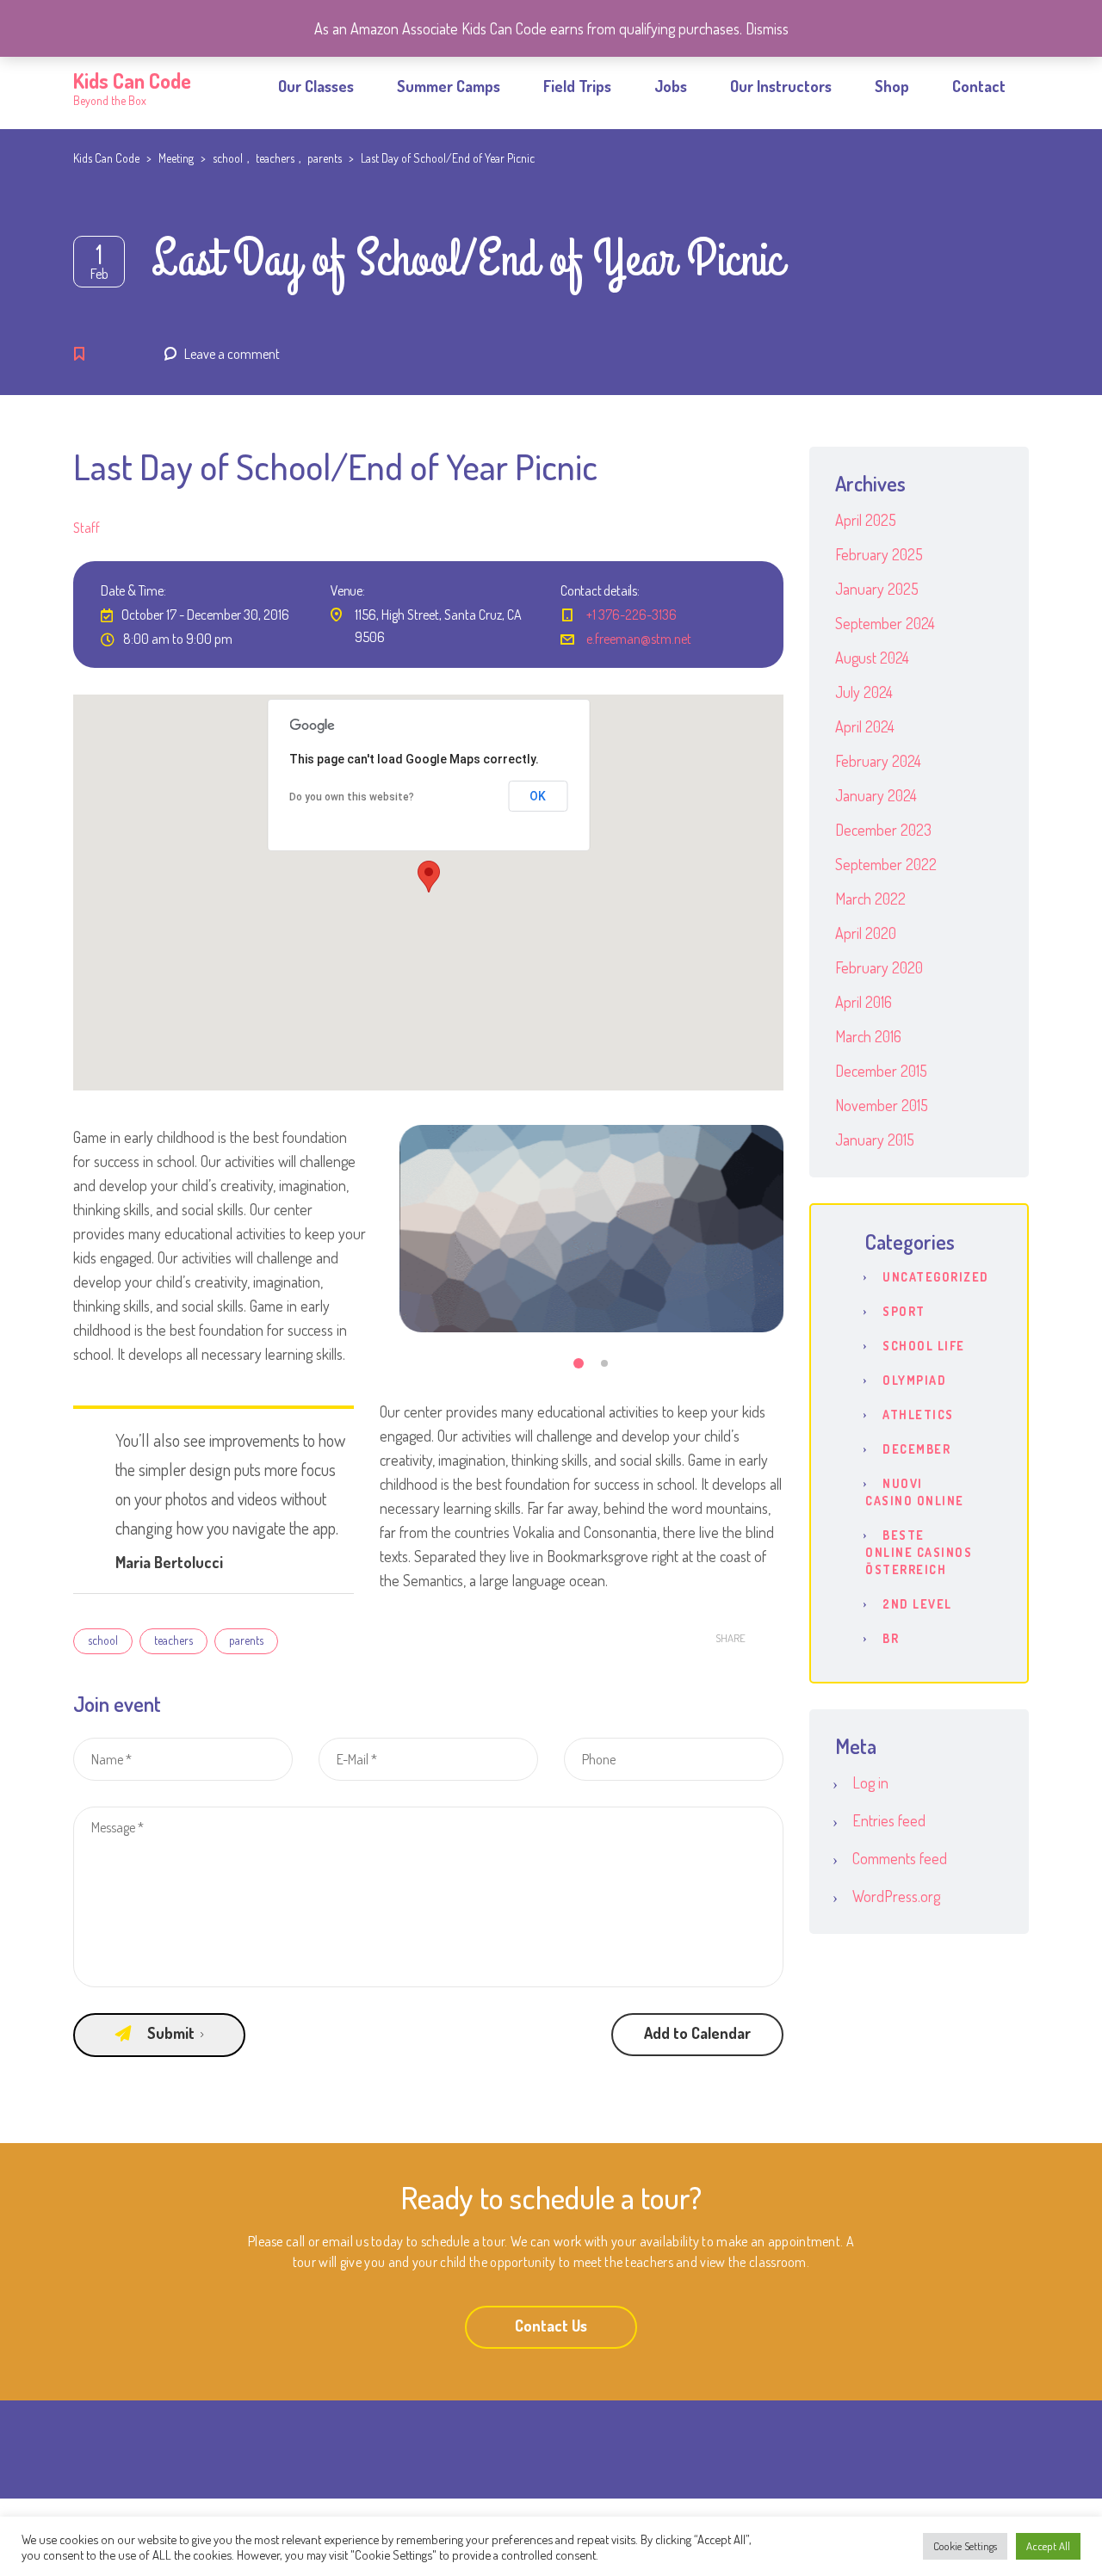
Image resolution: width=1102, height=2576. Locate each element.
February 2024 (878, 761)
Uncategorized (936, 1277)
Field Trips (577, 86)
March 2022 (870, 899)
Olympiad (914, 1380)
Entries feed (889, 1820)
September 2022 (886, 864)
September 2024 (885, 623)
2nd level (917, 1604)
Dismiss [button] (767, 28)
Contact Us (551, 2326)
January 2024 (876, 795)
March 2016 (868, 1036)
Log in (870, 1782)
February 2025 (879, 554)
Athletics (918, 1415)
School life (924, 1346)
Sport (904, 1311)
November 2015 (882, 1105)
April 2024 (865, 726)
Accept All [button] (1048, 2546)
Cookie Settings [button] (965, 2546)
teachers (173, 1640)
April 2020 (866, 933)
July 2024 (864, 692)
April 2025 (866, 520)
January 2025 (877, 589)
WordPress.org (896, 1896)
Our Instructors (781, 86)
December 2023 (883, 830)
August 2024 (872, 658)
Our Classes (316, 86)
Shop (892, 86)
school (103, 1640)
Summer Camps (449, 86)
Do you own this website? (352, 797)
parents (246, 1640)
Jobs (671, 86)
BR (891, 1638)
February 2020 (879, 967)
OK (538, 796)
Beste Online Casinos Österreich (919, 1552)
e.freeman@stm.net (639, 639)
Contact (979, 86)
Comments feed (900, 1858)
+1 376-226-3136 (631, 615)
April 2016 (864, 1002)
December (916, 1449)
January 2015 (875, 1140)
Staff (87, 528)
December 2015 (881, 1071)
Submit (171, 2033)
